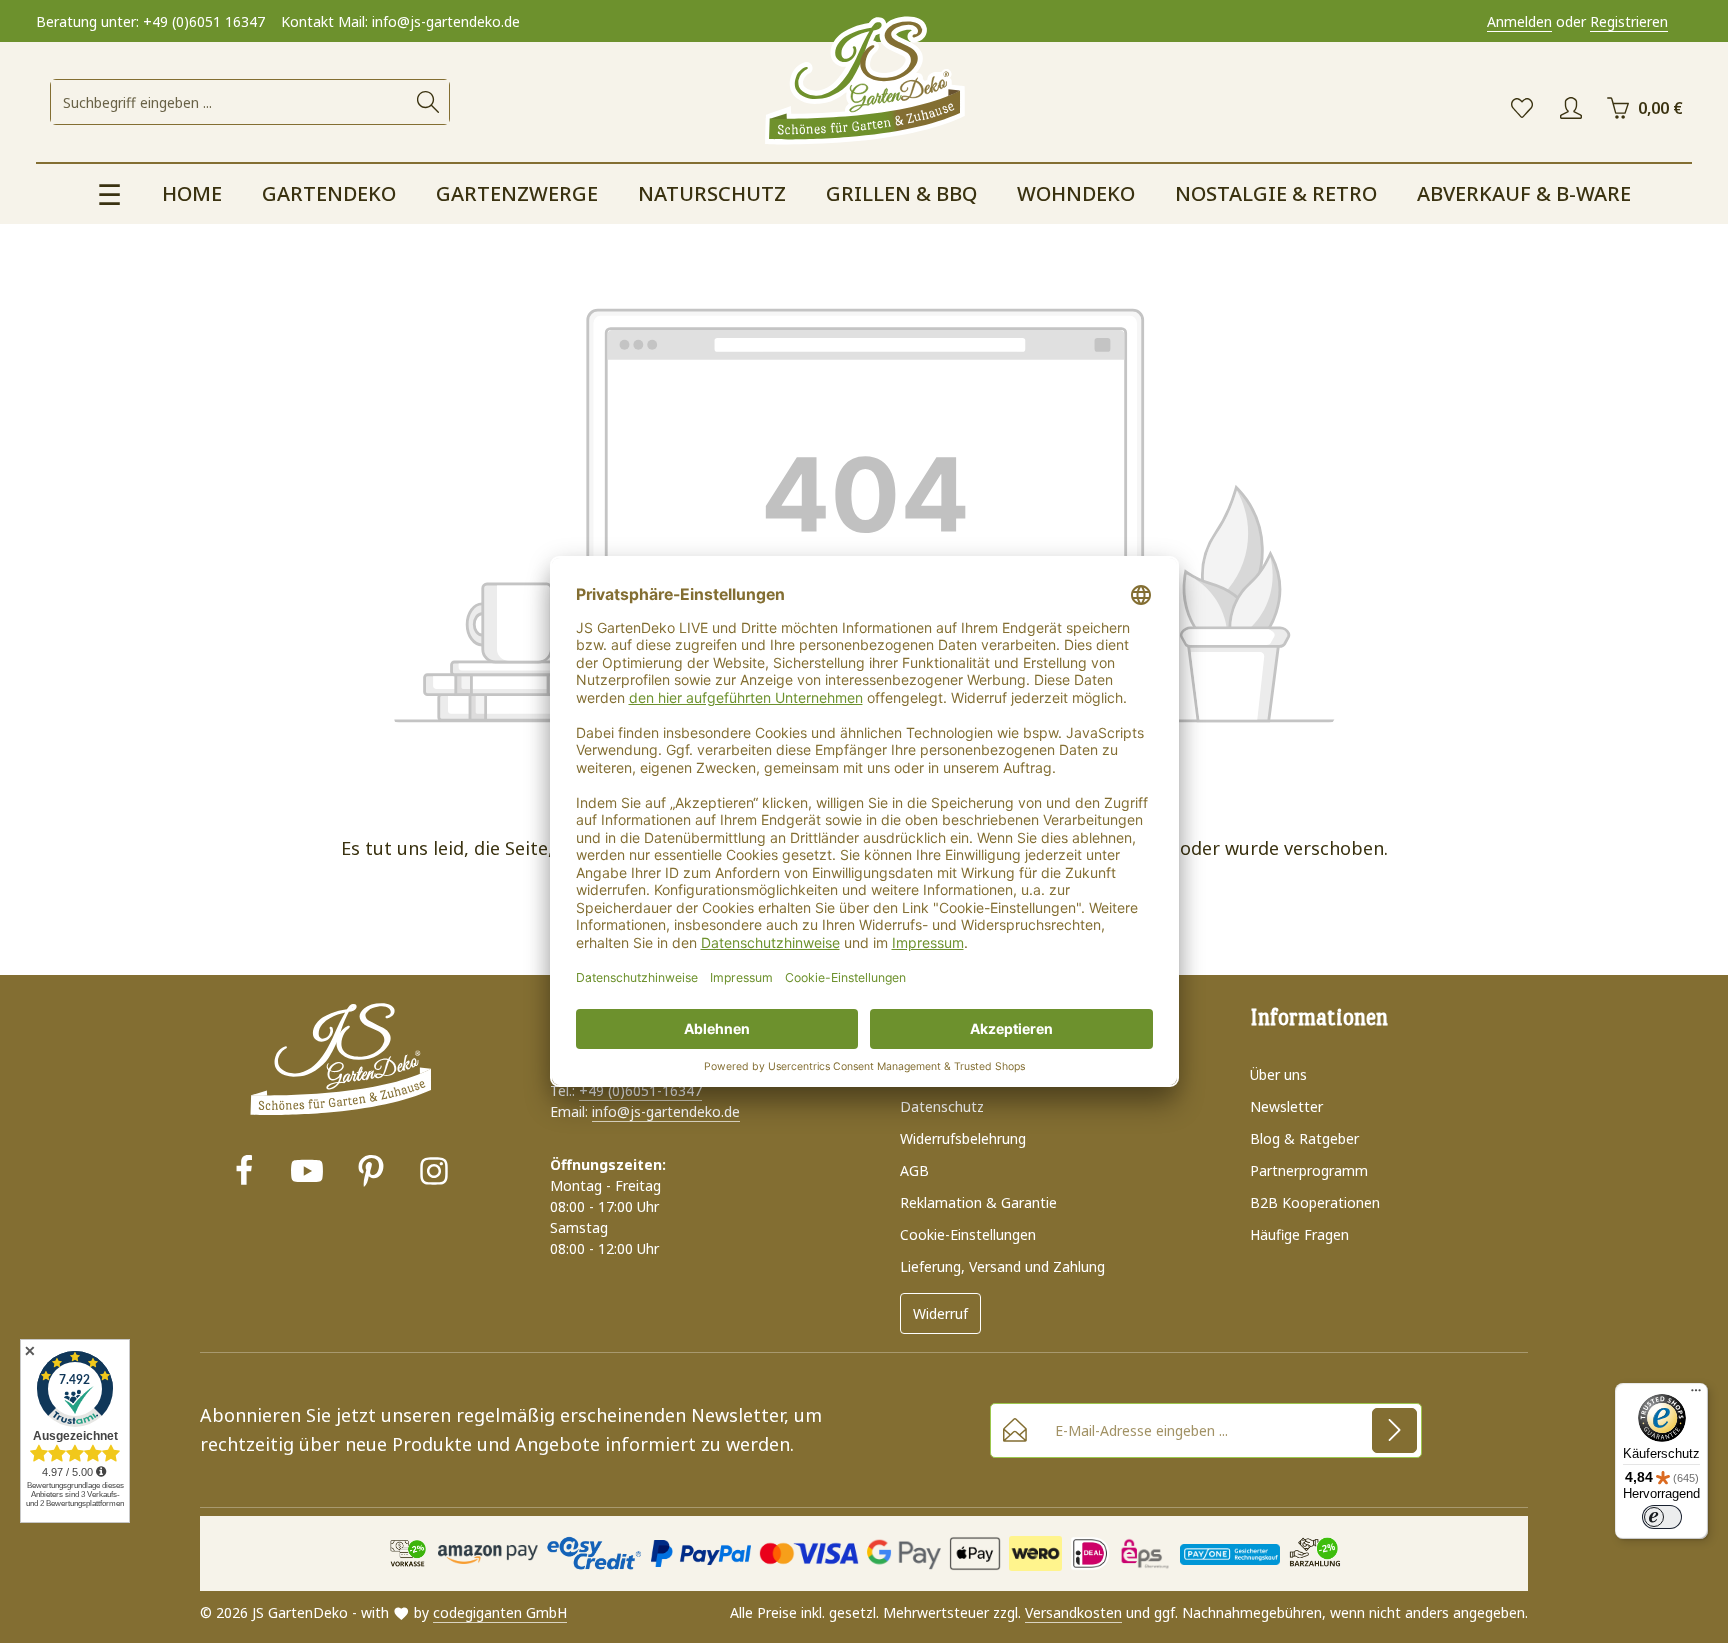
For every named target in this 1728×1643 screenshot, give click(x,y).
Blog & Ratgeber (1304, 1138)
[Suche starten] (428, 102)
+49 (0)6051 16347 (204, 21)
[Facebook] (244, 1173)
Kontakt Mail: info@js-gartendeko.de (400, 21)
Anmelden (1519, 21)
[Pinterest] (371, 1173)
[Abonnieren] (1394, 1430)
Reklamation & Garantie (978, 1202)
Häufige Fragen (1299, 1234)
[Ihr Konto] (1570, 108)
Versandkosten (1073, 1612)
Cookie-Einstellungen (968, 1234)
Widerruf (940, 1313)
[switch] (1662, 1517)
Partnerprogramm (1309, 1170)
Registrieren (1629, 21)
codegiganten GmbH (500, 1612)
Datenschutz (942, 1106)
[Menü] (1696, 1395)
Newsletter (1286, 1106)
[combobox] (229, 102)
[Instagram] (434, 1173)
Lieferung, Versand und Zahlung (1002, 1266)
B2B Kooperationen (1315, 1202)
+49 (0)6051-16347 (640, 1090)
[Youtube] (307, 1173)
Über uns (1278, 1074)
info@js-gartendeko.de (666, 1111)
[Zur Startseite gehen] (864, 82)
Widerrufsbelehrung (963, 1138)
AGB (914, 1170)
